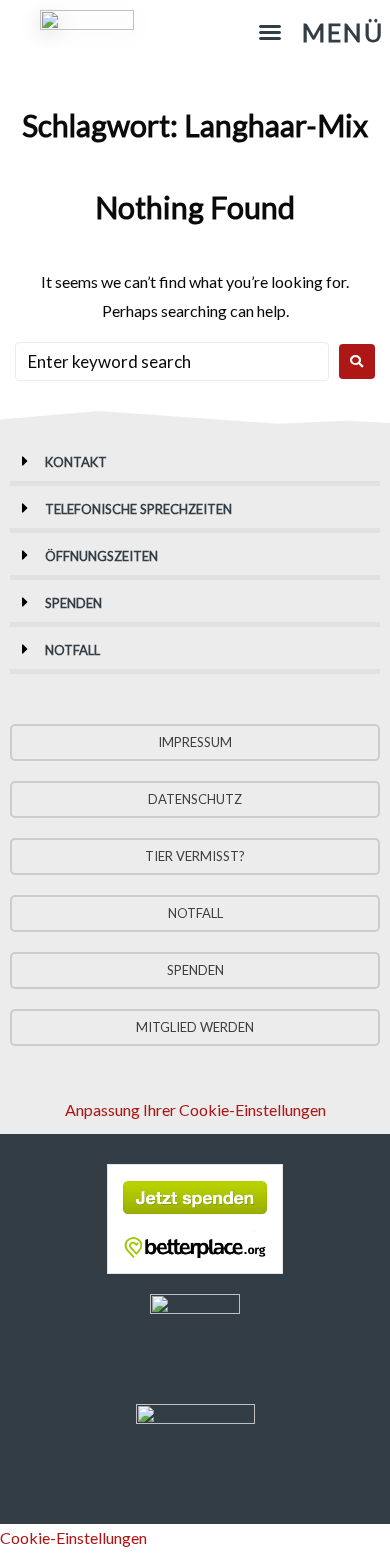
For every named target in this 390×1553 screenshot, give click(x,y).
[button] (321, 32)
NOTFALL (72, 650)
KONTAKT (76, 462)
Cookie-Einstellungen (73, 1537)
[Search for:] (172, 361)
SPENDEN (73, 603)
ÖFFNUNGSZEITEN (101, 556)
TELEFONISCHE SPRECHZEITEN (138, 509)
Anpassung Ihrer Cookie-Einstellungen (195, 1109)
